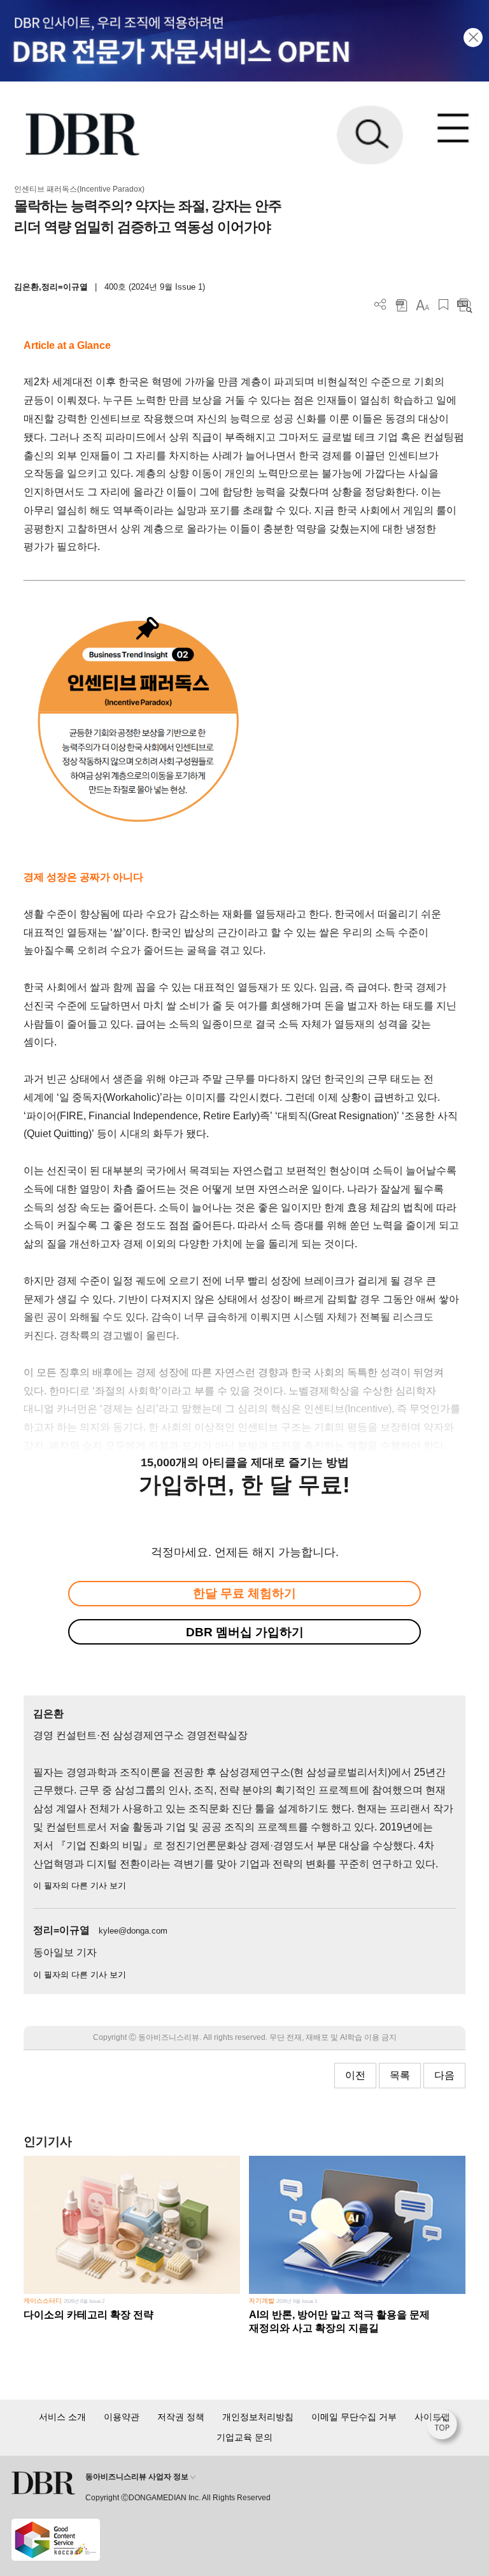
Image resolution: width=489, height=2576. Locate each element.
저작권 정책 (181, 2417)
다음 (444, 2075)
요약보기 (464, 305)
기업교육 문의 (244, 2437)
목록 (400, 2075)
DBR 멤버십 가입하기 (245, 1632)
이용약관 (122, 2417)
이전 (355, 2075)
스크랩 (443, 305)
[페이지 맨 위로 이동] (445, 2428)
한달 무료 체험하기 (244, 1593)
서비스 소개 (62, 2417)
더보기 (380, 305)
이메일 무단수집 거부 (354, 2417)
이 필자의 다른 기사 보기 (80, 1886)
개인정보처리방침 (258, 2417)
